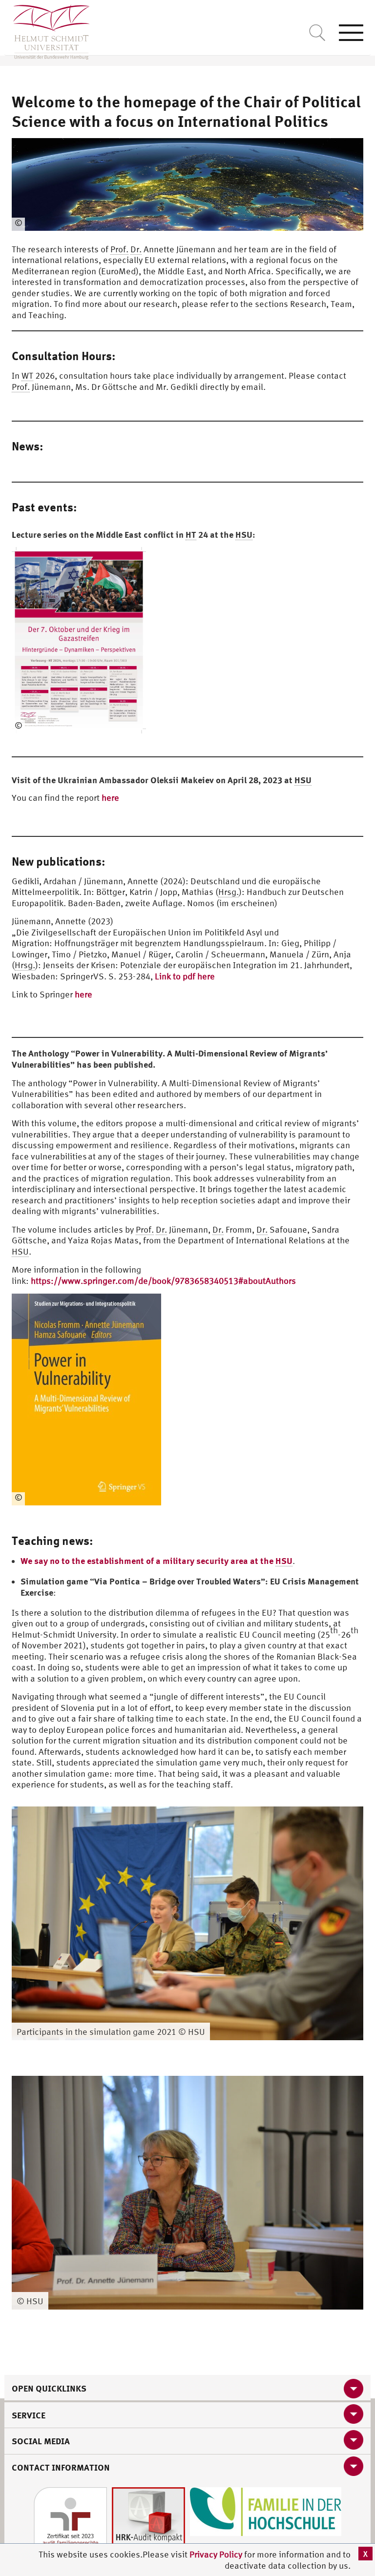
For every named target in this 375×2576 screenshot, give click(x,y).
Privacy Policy (217, 2554)
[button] (354, 1815)
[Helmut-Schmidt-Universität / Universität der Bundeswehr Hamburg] (47, 30)
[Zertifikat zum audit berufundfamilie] (70, 2523)
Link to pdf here (185, 976)
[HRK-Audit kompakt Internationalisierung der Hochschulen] (148, 2523)
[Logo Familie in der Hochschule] (266, 2511)
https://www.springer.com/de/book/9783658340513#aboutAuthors (163, 1281)
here (110, 798)
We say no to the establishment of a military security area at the (156, 1561)
